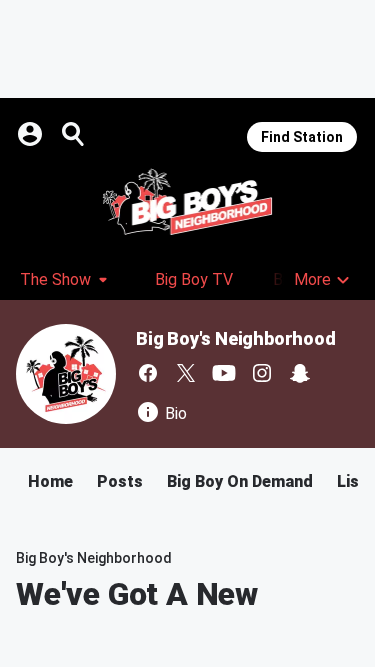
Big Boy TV (194, 279)
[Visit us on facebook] (148, 373)
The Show (55, 279)
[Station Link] (187, 202)
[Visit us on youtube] (224, 373)
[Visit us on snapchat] (300, 373)
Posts (120, 481)
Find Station (302, 137)
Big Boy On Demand (240, 481)
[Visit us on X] (186, 373)
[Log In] (32, 134)
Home (50, 481)
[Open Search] (74, 134)
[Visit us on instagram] (262, 373)
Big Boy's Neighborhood (236, 338)
